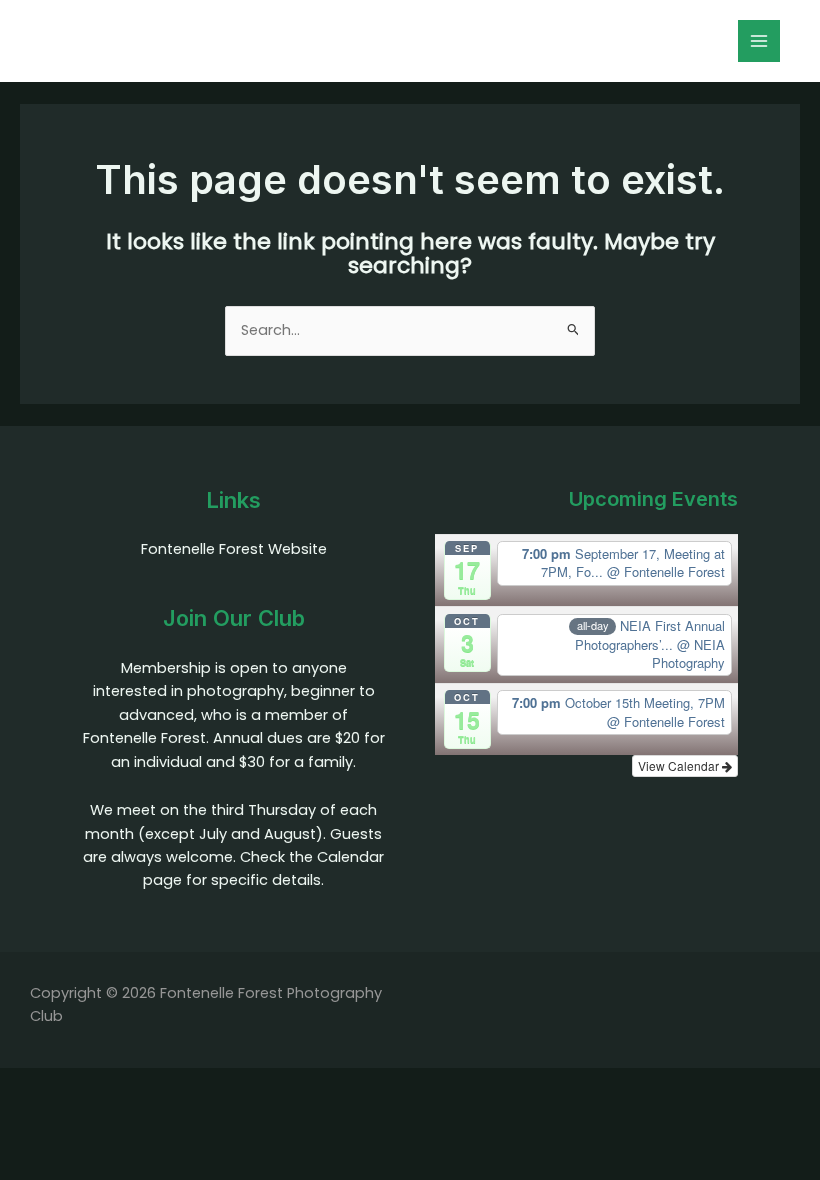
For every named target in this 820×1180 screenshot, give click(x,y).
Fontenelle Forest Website (234, 549)
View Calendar (680, 765)
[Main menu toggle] (759, 41)
